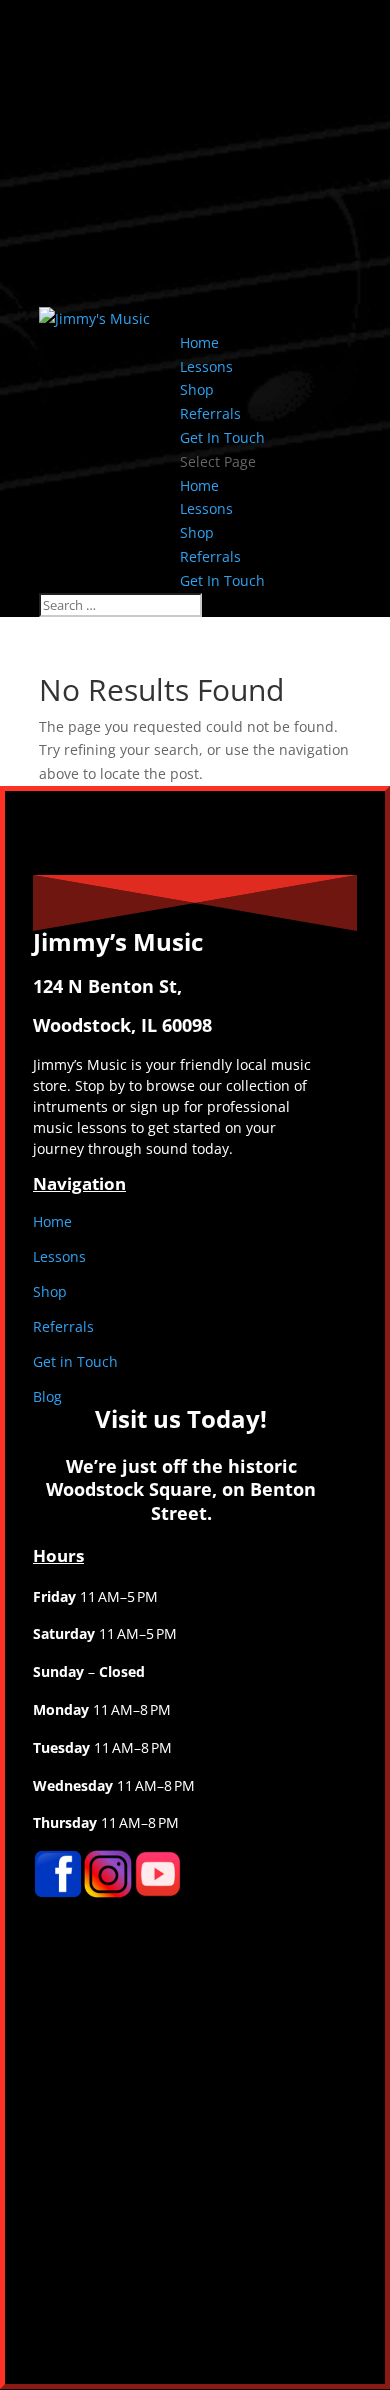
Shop (197, 389)
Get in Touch (75, 1361)
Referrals (210, 413)
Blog (47, 1396)
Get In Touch (222, 437)
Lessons (206, 366)
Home (199, 342)
